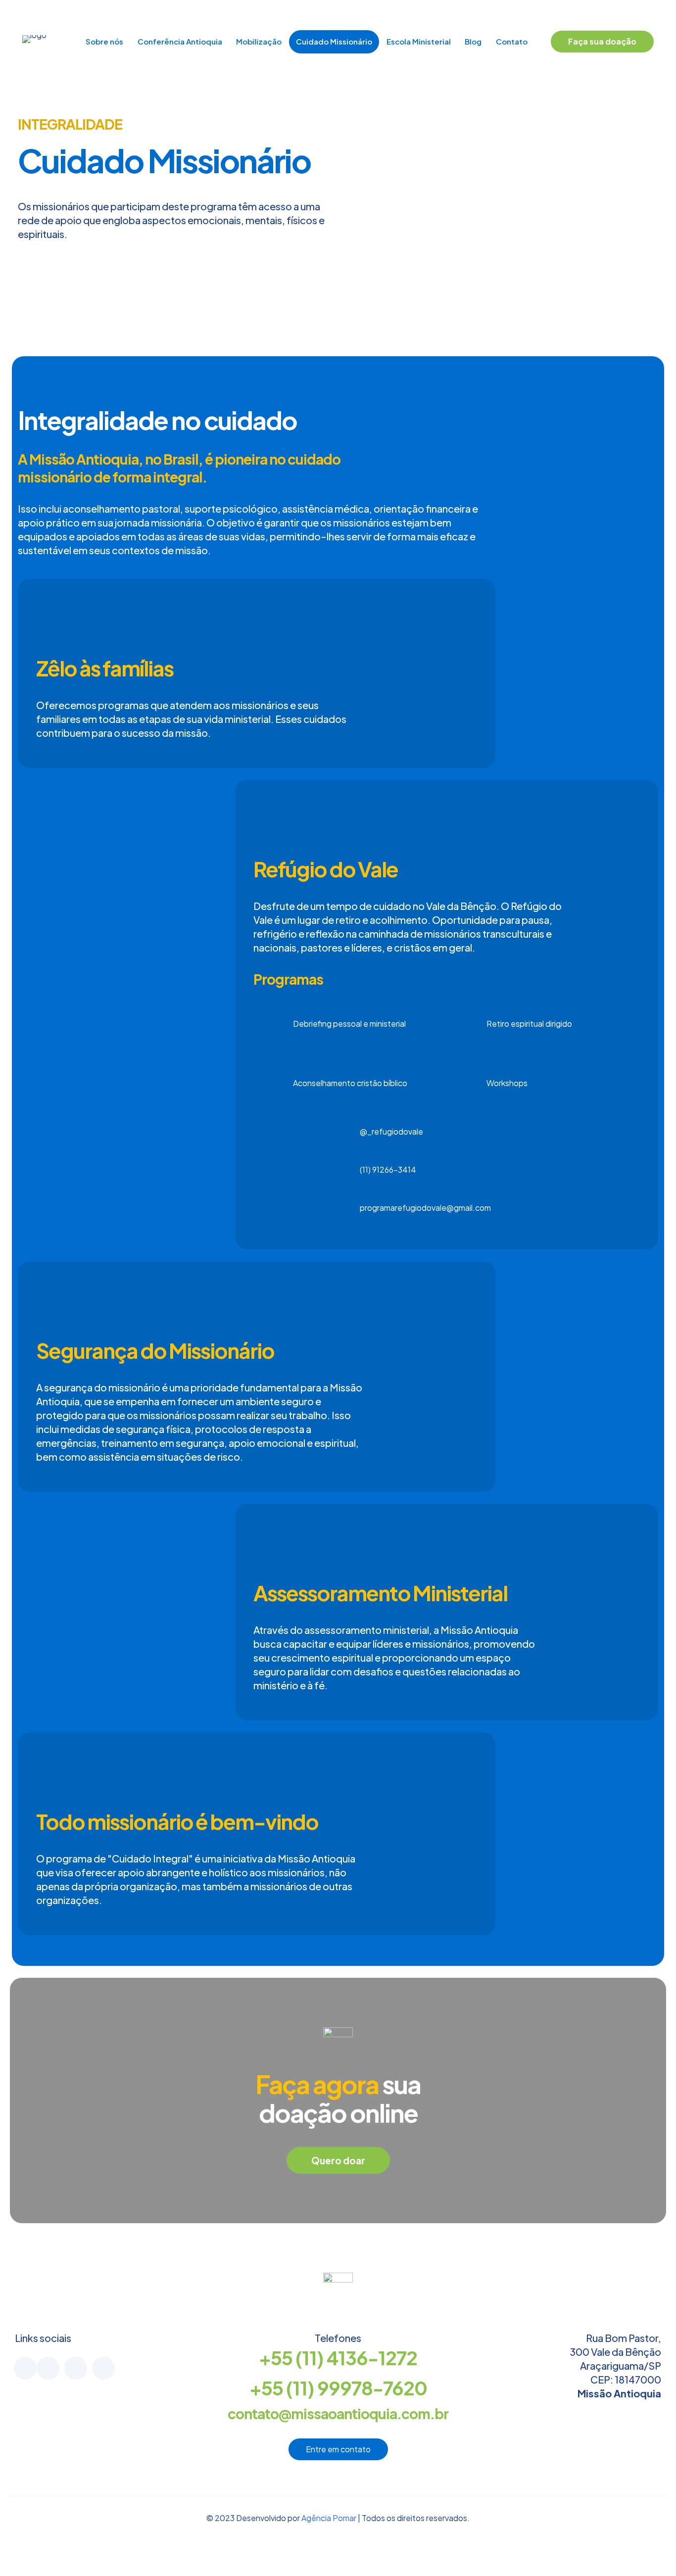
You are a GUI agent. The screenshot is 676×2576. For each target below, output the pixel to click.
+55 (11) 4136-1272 (338, 2358)
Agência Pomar (330, 2518)
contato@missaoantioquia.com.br (338, 2413)
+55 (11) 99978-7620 (338, 2388)
